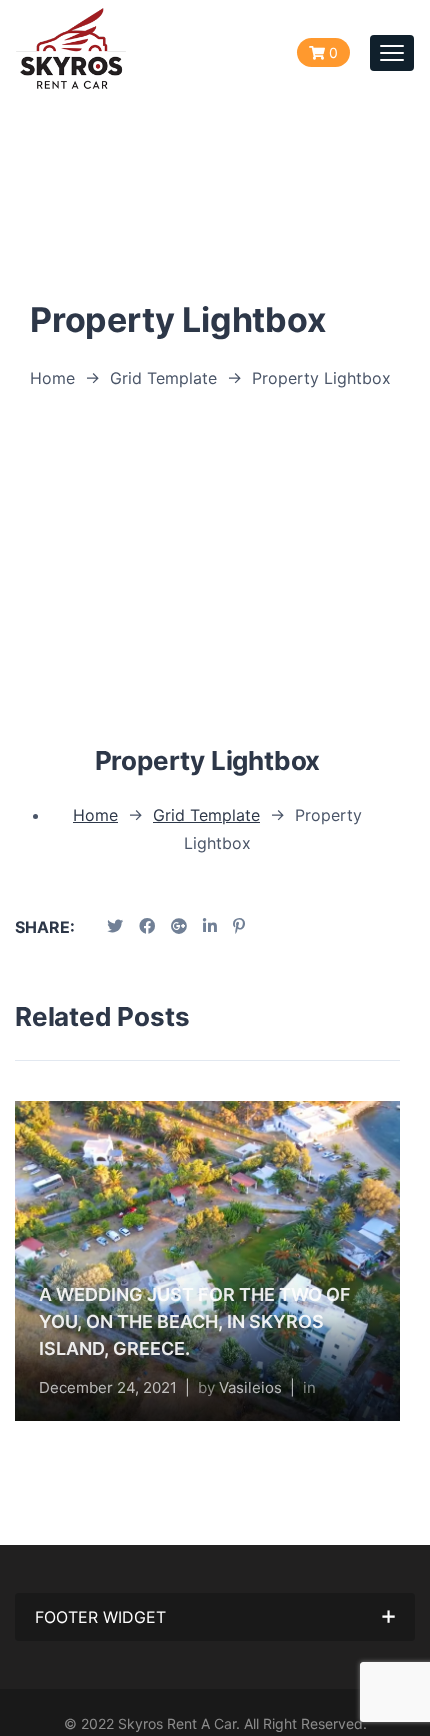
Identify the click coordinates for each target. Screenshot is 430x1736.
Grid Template (163, 378)
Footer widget (100, 1617)
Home (52, 378)
